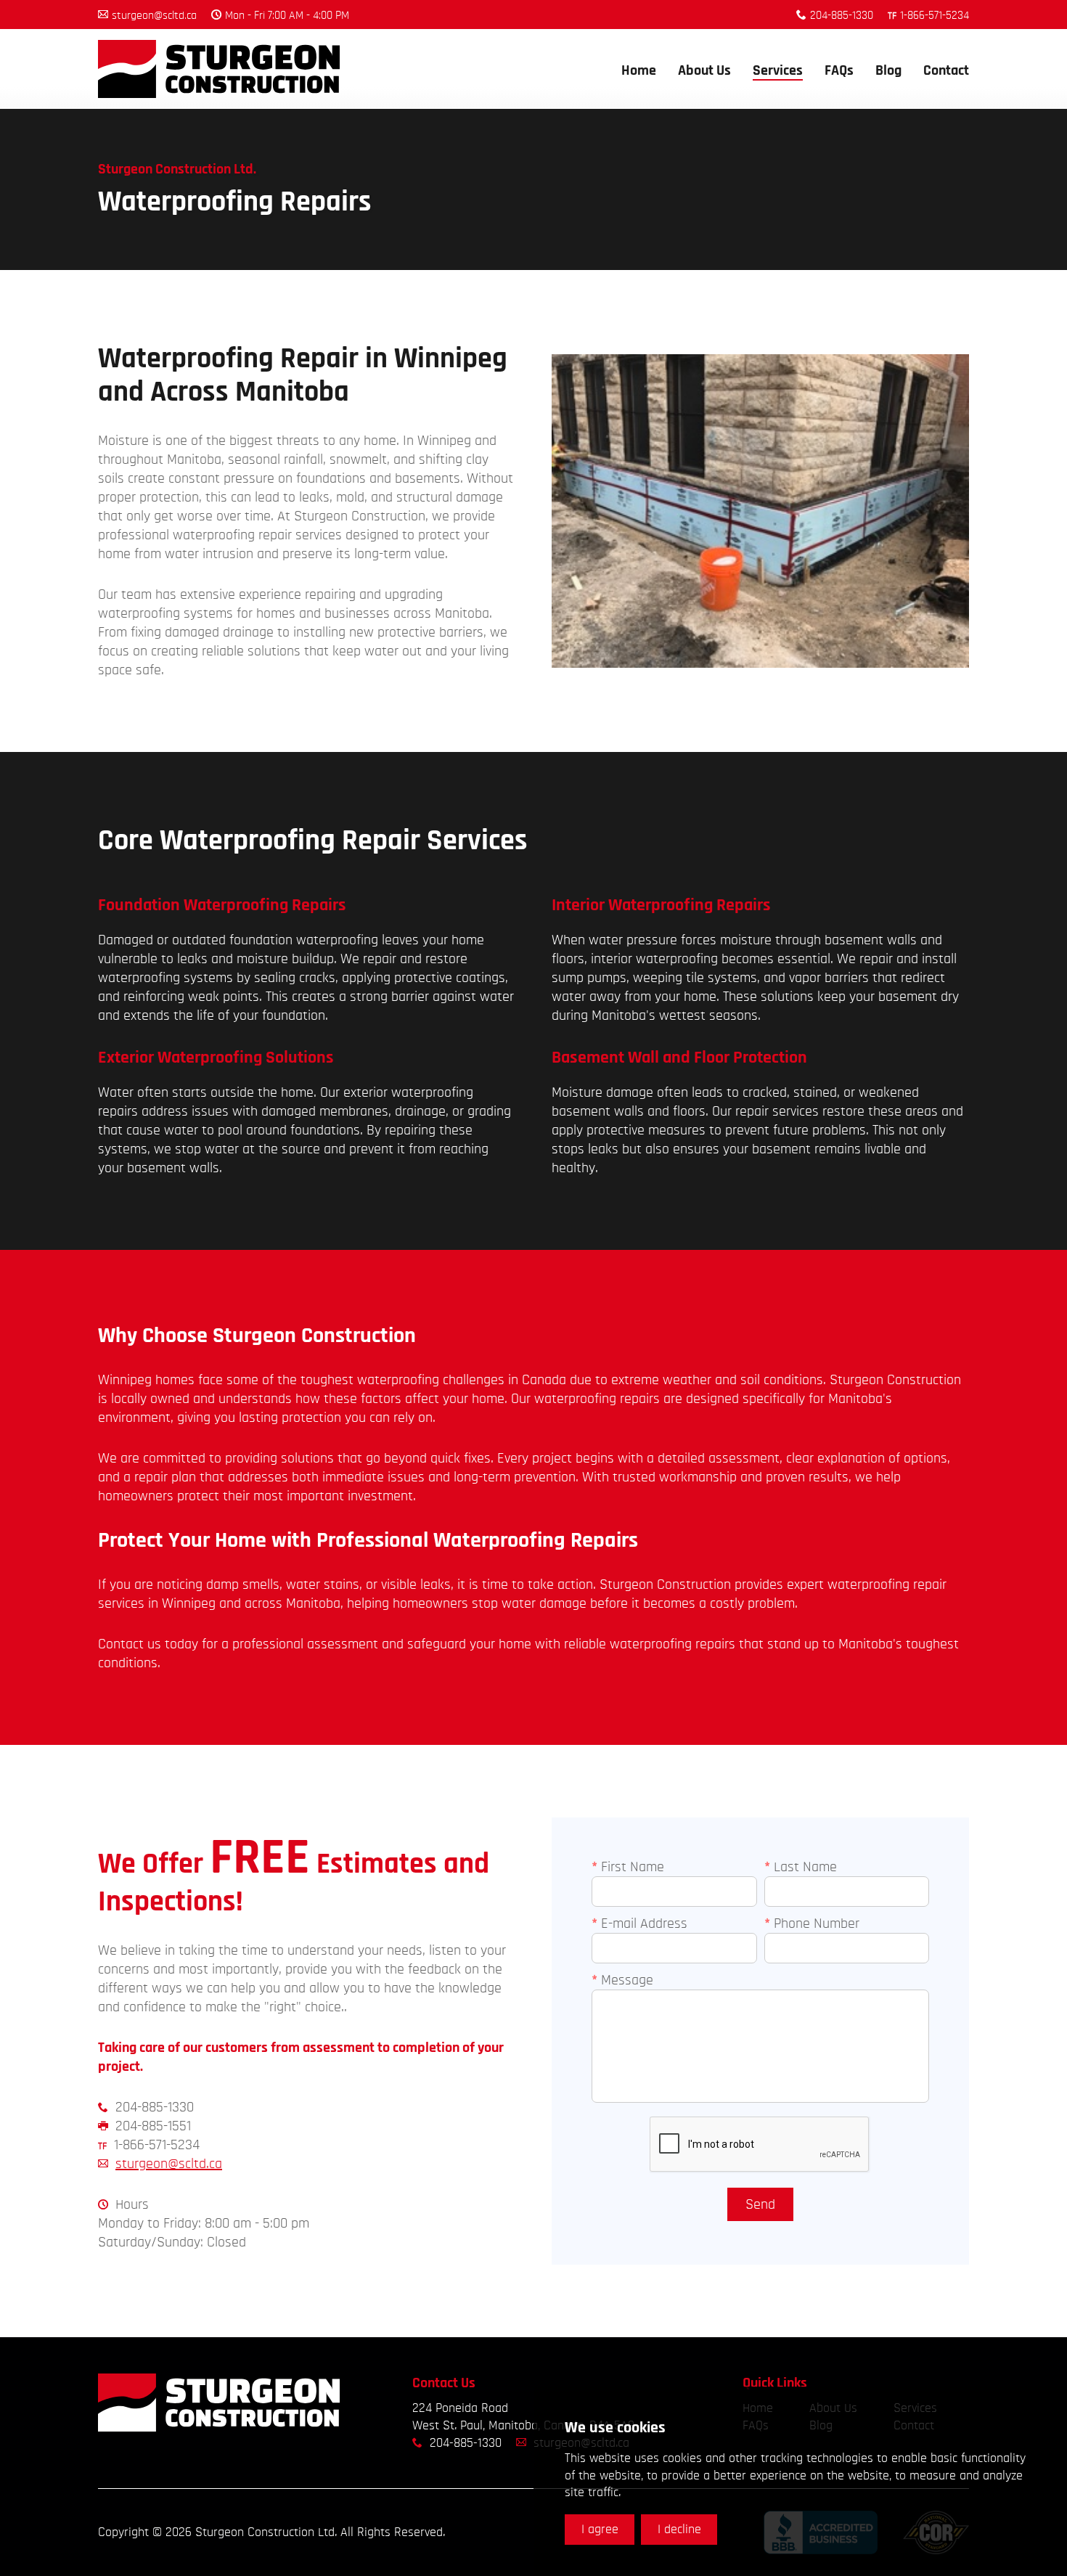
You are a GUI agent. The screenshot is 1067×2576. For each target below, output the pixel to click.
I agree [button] (600, 2530)
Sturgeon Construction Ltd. (219, 69)
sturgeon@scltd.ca (169, 2164)
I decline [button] (679, 2530)
